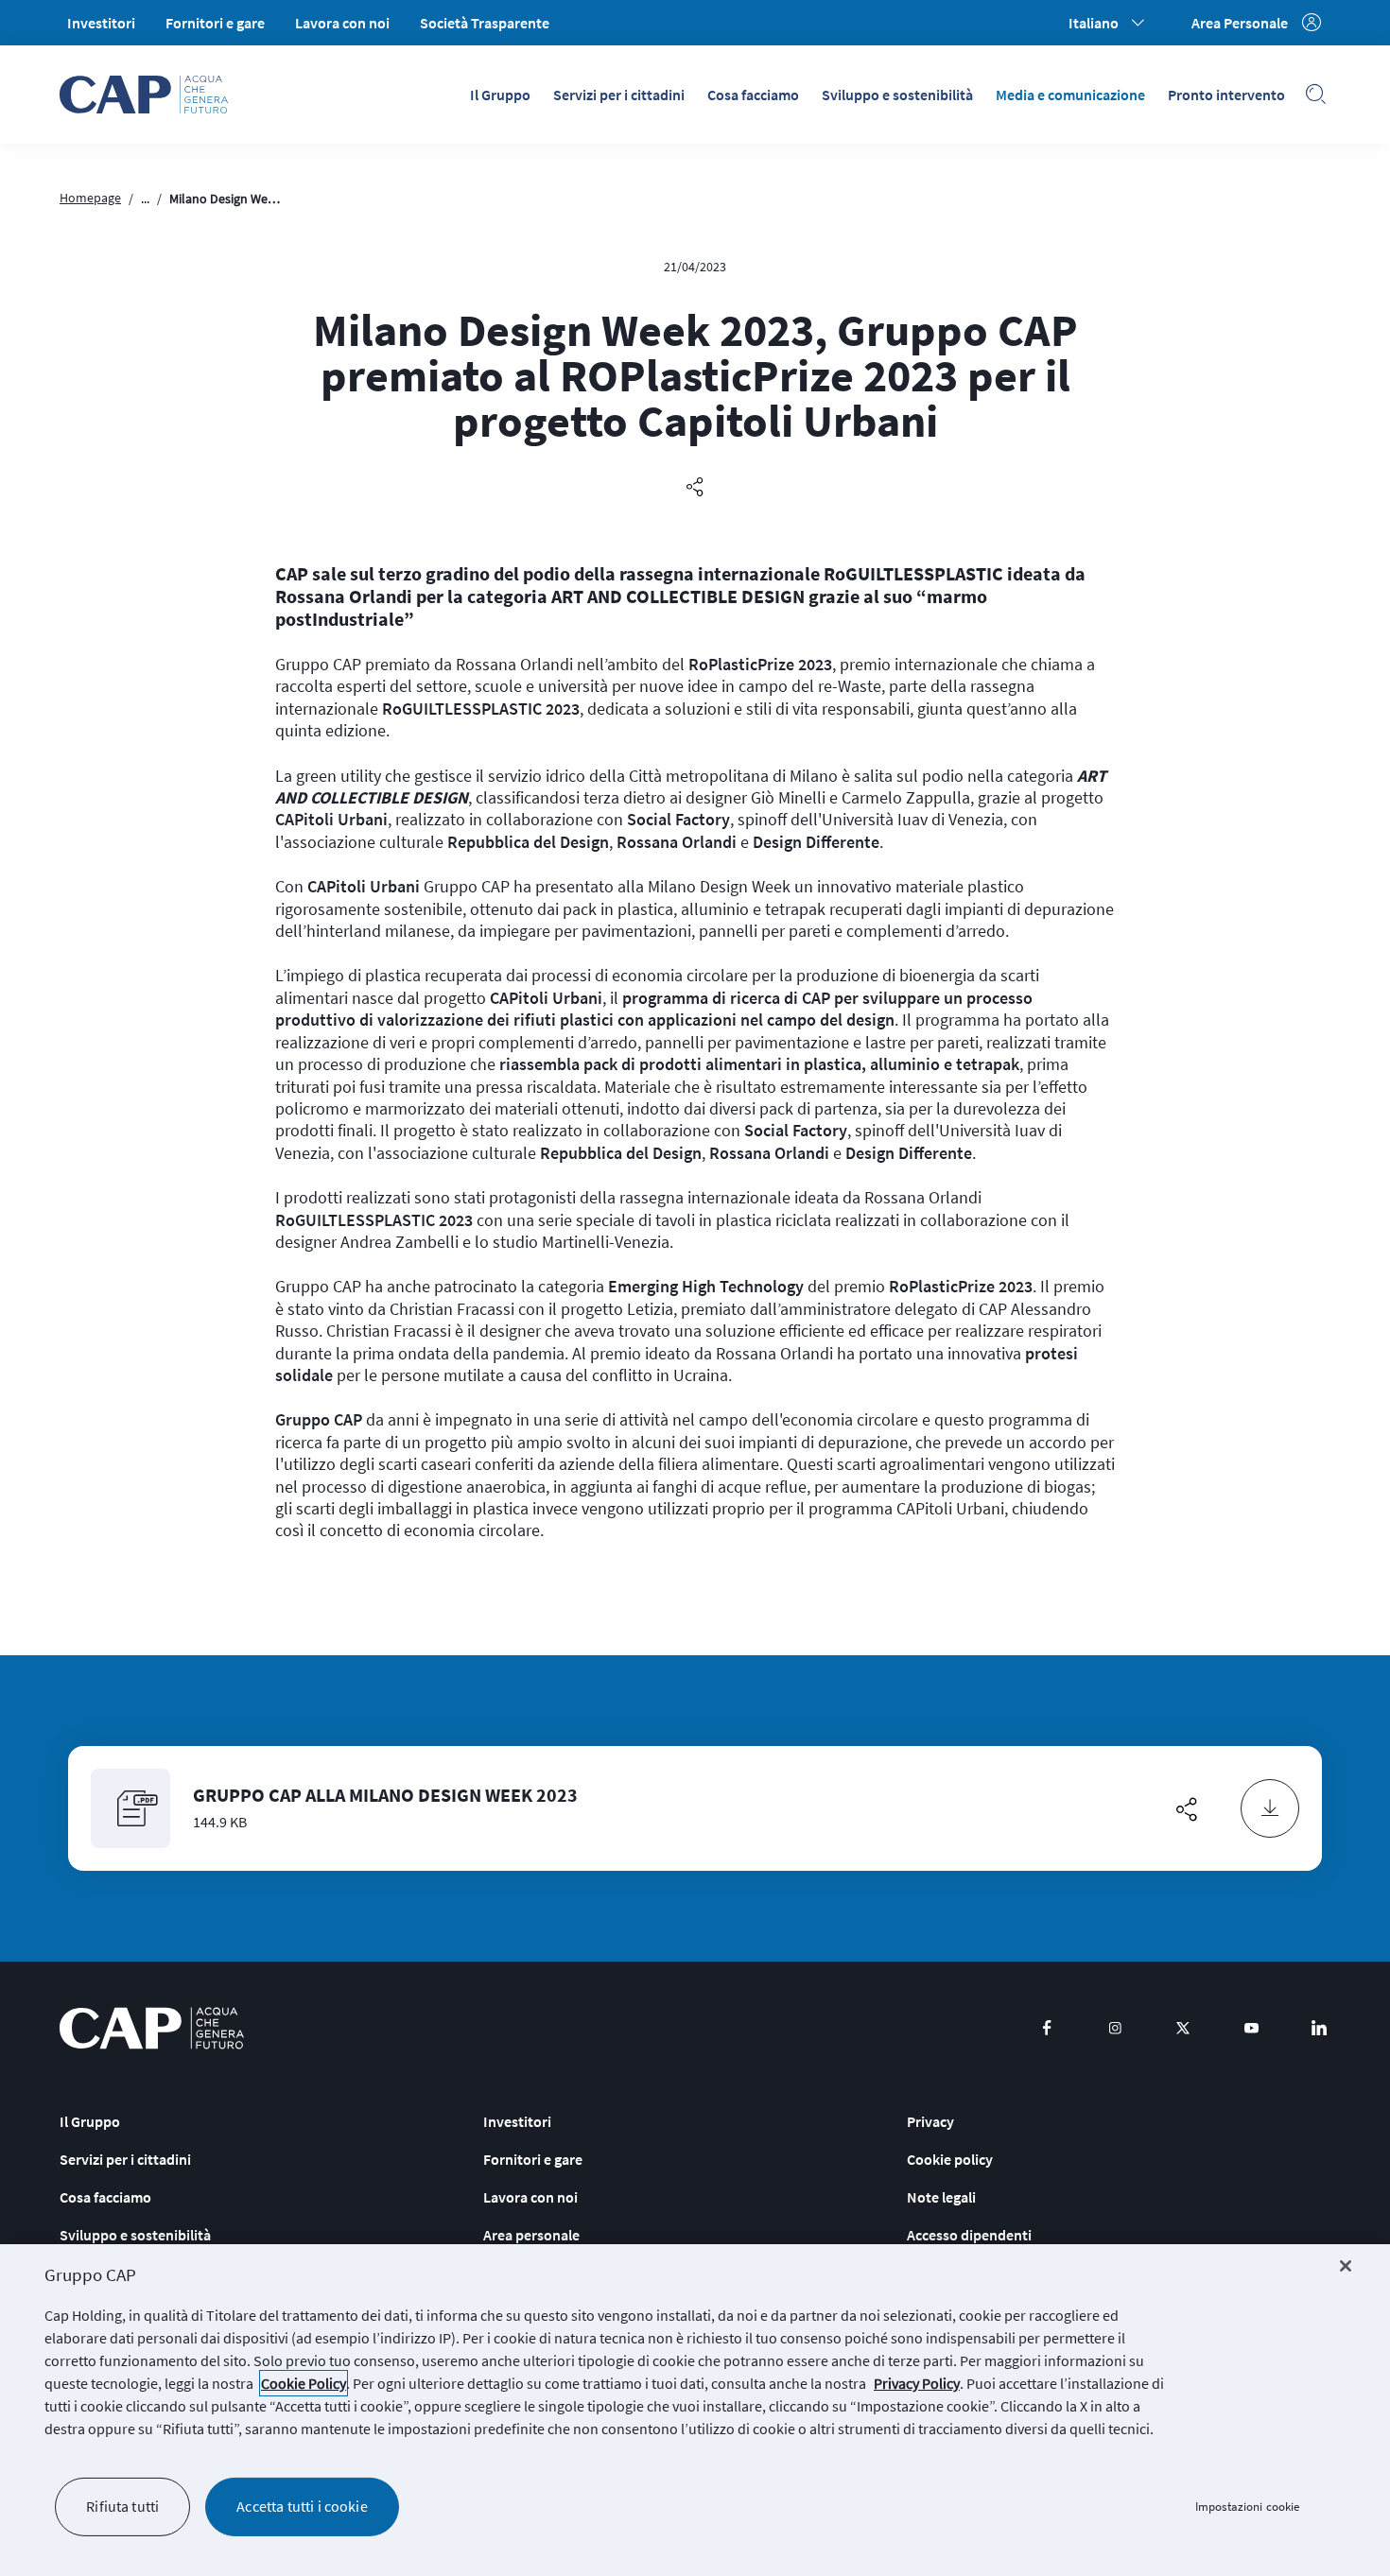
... (145, 199)
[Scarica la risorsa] (1270, 1808)
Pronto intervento (1226, 95)
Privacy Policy (917, 2383)
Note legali (941, 2197)
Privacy (930, 2121)
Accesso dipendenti (969, 2235)
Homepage (90, 198)
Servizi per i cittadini (619, 95)
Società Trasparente (485, 23)
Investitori (101, 23)
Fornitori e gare (215, 23)
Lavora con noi (342, 23)
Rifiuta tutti (122, 2506)
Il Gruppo (500, 95)
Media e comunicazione (1070, 95)
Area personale (531, 2235)
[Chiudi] (1346, 2266)
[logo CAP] (152, 2028)
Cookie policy (950, 2159)
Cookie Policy (304, 2383)
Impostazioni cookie (1247, 2507)
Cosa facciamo (753, 95)
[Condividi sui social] (695, 488)
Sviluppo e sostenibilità (897, 95)
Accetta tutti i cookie (302, 2506)
